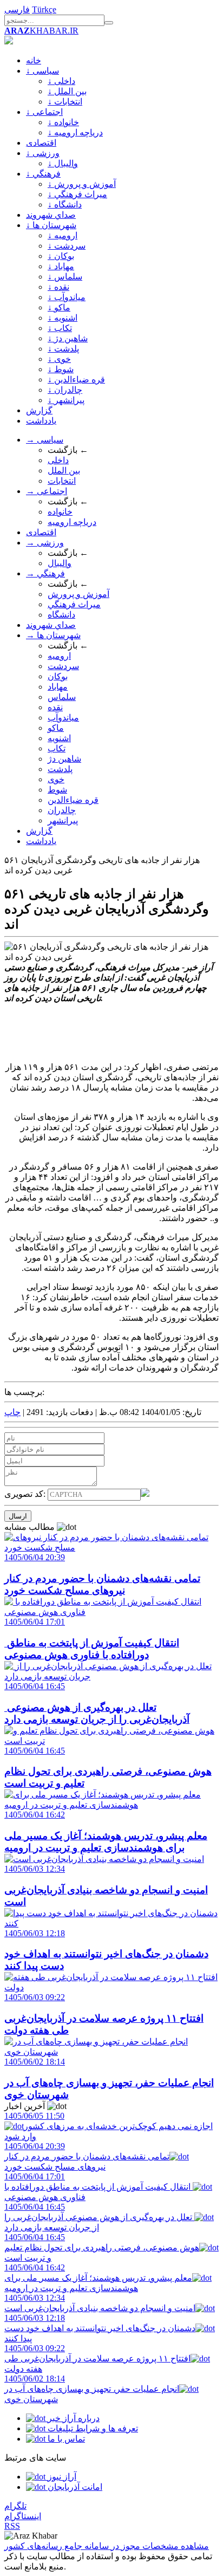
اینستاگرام (23, 2516)
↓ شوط (61, 369)
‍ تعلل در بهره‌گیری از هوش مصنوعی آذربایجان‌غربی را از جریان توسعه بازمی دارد (99, 2217)
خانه (34, 60)
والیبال (60, 563)
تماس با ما (65, 2439)
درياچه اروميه (72, 522)
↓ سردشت (67, 246)
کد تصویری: (26, 1494)
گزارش (39, 410)
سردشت (63, 666)
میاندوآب (63, 718)
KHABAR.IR (41, 31)
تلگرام (15, 2506)
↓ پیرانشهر (66, 400)
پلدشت (60, 769)
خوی (56, 779)
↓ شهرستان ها (51, 225)
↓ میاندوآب (67, 297)
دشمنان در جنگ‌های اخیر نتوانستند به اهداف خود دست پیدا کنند (100, 2328)
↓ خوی (59, 359)
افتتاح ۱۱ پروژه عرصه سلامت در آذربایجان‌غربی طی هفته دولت (97, 2358)
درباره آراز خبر (73, 2418)
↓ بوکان (61, 256)
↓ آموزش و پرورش (82, 184)
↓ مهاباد (61, 266)
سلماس (62, 697)
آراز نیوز (61, 2477)
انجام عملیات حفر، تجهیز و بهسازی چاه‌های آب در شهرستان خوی (92, 2389)
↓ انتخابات (65, 102)
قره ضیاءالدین (73, 800)
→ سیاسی (45, 440)
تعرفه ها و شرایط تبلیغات (92, 2428)
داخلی (58, 460)
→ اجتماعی (47, 491)
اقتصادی (41, 143)
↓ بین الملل (67, 91)
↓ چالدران (65, 390)
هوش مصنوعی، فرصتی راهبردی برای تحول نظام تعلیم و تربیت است (102, 2247)
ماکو (56, 728)
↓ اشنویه (63, 318)
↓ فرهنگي (43, 174)
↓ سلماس (65, 277)
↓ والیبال (63, 163)
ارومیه (59, 656)
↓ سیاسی (42, 71)
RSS (12, 2526)
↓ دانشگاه (65, 205)
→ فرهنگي (45, 573)
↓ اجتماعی (44, 112)
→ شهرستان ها (53, 635)
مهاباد (58, 687)
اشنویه (59, 738)
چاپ (12, 1412)
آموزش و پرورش (78, 594)
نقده (55, 707)
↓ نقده (58, 287)
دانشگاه (61, 615)
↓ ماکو (59, 307)
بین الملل (64, 471)
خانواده (60, 512)
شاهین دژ (64, 759)
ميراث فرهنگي (74, 604)
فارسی (17, 9)
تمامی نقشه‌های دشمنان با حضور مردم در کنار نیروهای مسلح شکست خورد (87, 2156)
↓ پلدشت (63, 349)
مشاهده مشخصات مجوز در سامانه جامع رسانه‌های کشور (107, 2546)
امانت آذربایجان (74, 2487)
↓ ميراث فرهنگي (77, 194)
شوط (57, 790)
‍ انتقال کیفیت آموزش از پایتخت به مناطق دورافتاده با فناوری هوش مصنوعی (99, 2187)
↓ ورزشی (43, 153)
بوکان (58, 676)
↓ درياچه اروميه (75, 132)
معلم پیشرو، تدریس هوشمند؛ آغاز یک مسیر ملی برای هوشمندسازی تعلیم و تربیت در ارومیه (98, 2278)
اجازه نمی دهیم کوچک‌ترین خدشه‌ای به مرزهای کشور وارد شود (109, 2126)
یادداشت (41, 421)
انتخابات (62, 481)
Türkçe (44, 9)
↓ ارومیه (63, 235)
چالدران (62, 810)
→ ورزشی (45, 543)
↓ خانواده (63, 122)
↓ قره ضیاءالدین (76, 379)
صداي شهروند (51, 215)
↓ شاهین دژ (68, 338)
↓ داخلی (61, 81)
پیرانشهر (63, 820)
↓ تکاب (60, 328)
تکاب (57, 748)
